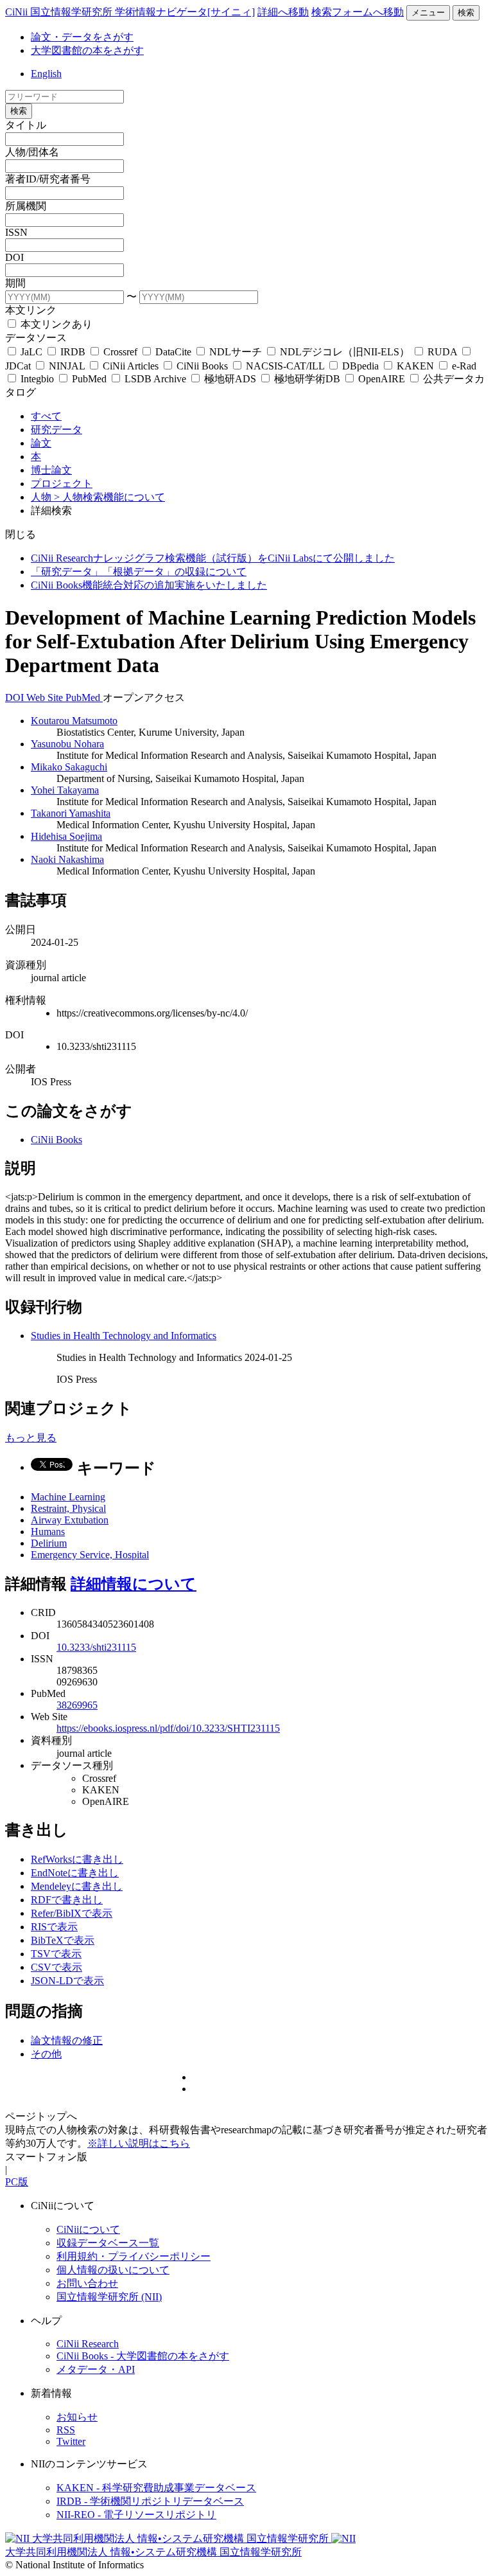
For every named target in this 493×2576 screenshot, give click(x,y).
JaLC (31, 352)
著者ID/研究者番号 (48, 179)
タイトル (26, 125)
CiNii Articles (131, 366)
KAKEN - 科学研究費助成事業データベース (156, 2488)
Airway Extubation (70, 1520)
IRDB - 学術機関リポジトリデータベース (150, 2501)
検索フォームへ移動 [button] (358, 12)
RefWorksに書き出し (77, 1859)
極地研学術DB (307, 379)
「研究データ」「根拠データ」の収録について (139, 572)
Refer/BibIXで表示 (72, 1913)
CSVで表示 (56, 1967)
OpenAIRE (382, 379)
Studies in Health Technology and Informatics (124, 1336)
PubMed (89, 379)
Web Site (46, 697)
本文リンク (31, 310)
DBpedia (360, 366)
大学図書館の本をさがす (87, 50)
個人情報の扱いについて (113, 2270)
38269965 (77, 1705)
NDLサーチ (236, 352)
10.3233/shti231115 (96, 1647)
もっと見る (31, 1438)
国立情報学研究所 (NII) (109, 2297)
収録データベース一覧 (108, 2243)
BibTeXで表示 (63, 1940)
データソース (36, 338)
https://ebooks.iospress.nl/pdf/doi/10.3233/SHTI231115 (168, 1728)
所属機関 (26, 206)
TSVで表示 (56, 1954)
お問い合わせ (87, 2283)
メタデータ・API (96, 2369)
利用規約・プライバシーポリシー (134, 2256)
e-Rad (463, 366)
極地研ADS (230, 379)
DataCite (173, 352)
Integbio (37, 379)
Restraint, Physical (68, 1508)
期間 (15, 283)
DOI (14, 257)
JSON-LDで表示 (67, 1981)
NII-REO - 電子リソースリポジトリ (136, 2515)
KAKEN (415, 366)
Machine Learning (68, 1497)
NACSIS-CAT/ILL (285, 366)
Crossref (120, 352)
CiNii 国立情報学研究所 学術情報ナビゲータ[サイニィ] (130, 12)
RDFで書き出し (67, 1900)
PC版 (17, 2182)
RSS (66, 2430)
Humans (48, 1532)
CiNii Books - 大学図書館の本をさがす (143, 2356)
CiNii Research (88, 2344)
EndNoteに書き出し (75, 1873)
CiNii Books (202, 366)
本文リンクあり (55, 324)
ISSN (16, 232)
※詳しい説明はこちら (139, 2143)
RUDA (442, 352)
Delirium (49, 1543)
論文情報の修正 (67, 2040)
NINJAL (67, 366)
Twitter (71, 2441)
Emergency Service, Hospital (90, 1555)
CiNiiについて (88, 2229)
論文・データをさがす (82, 37)
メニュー (428, 13)
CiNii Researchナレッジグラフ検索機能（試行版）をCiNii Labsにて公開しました (213, 558)
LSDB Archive (155, 379)
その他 (46, 2054)
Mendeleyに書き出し (77, 1886)
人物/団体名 (32, 152)
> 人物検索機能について (109, 497)
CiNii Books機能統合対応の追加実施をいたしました (149, 585)
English (46, 74)
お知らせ (77, 2417)
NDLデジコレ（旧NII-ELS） (345, 352)
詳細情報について (134, 1584)
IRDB (73, 352)
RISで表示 (54, 1927)
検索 (466, 13)
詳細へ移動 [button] (283, 12)
